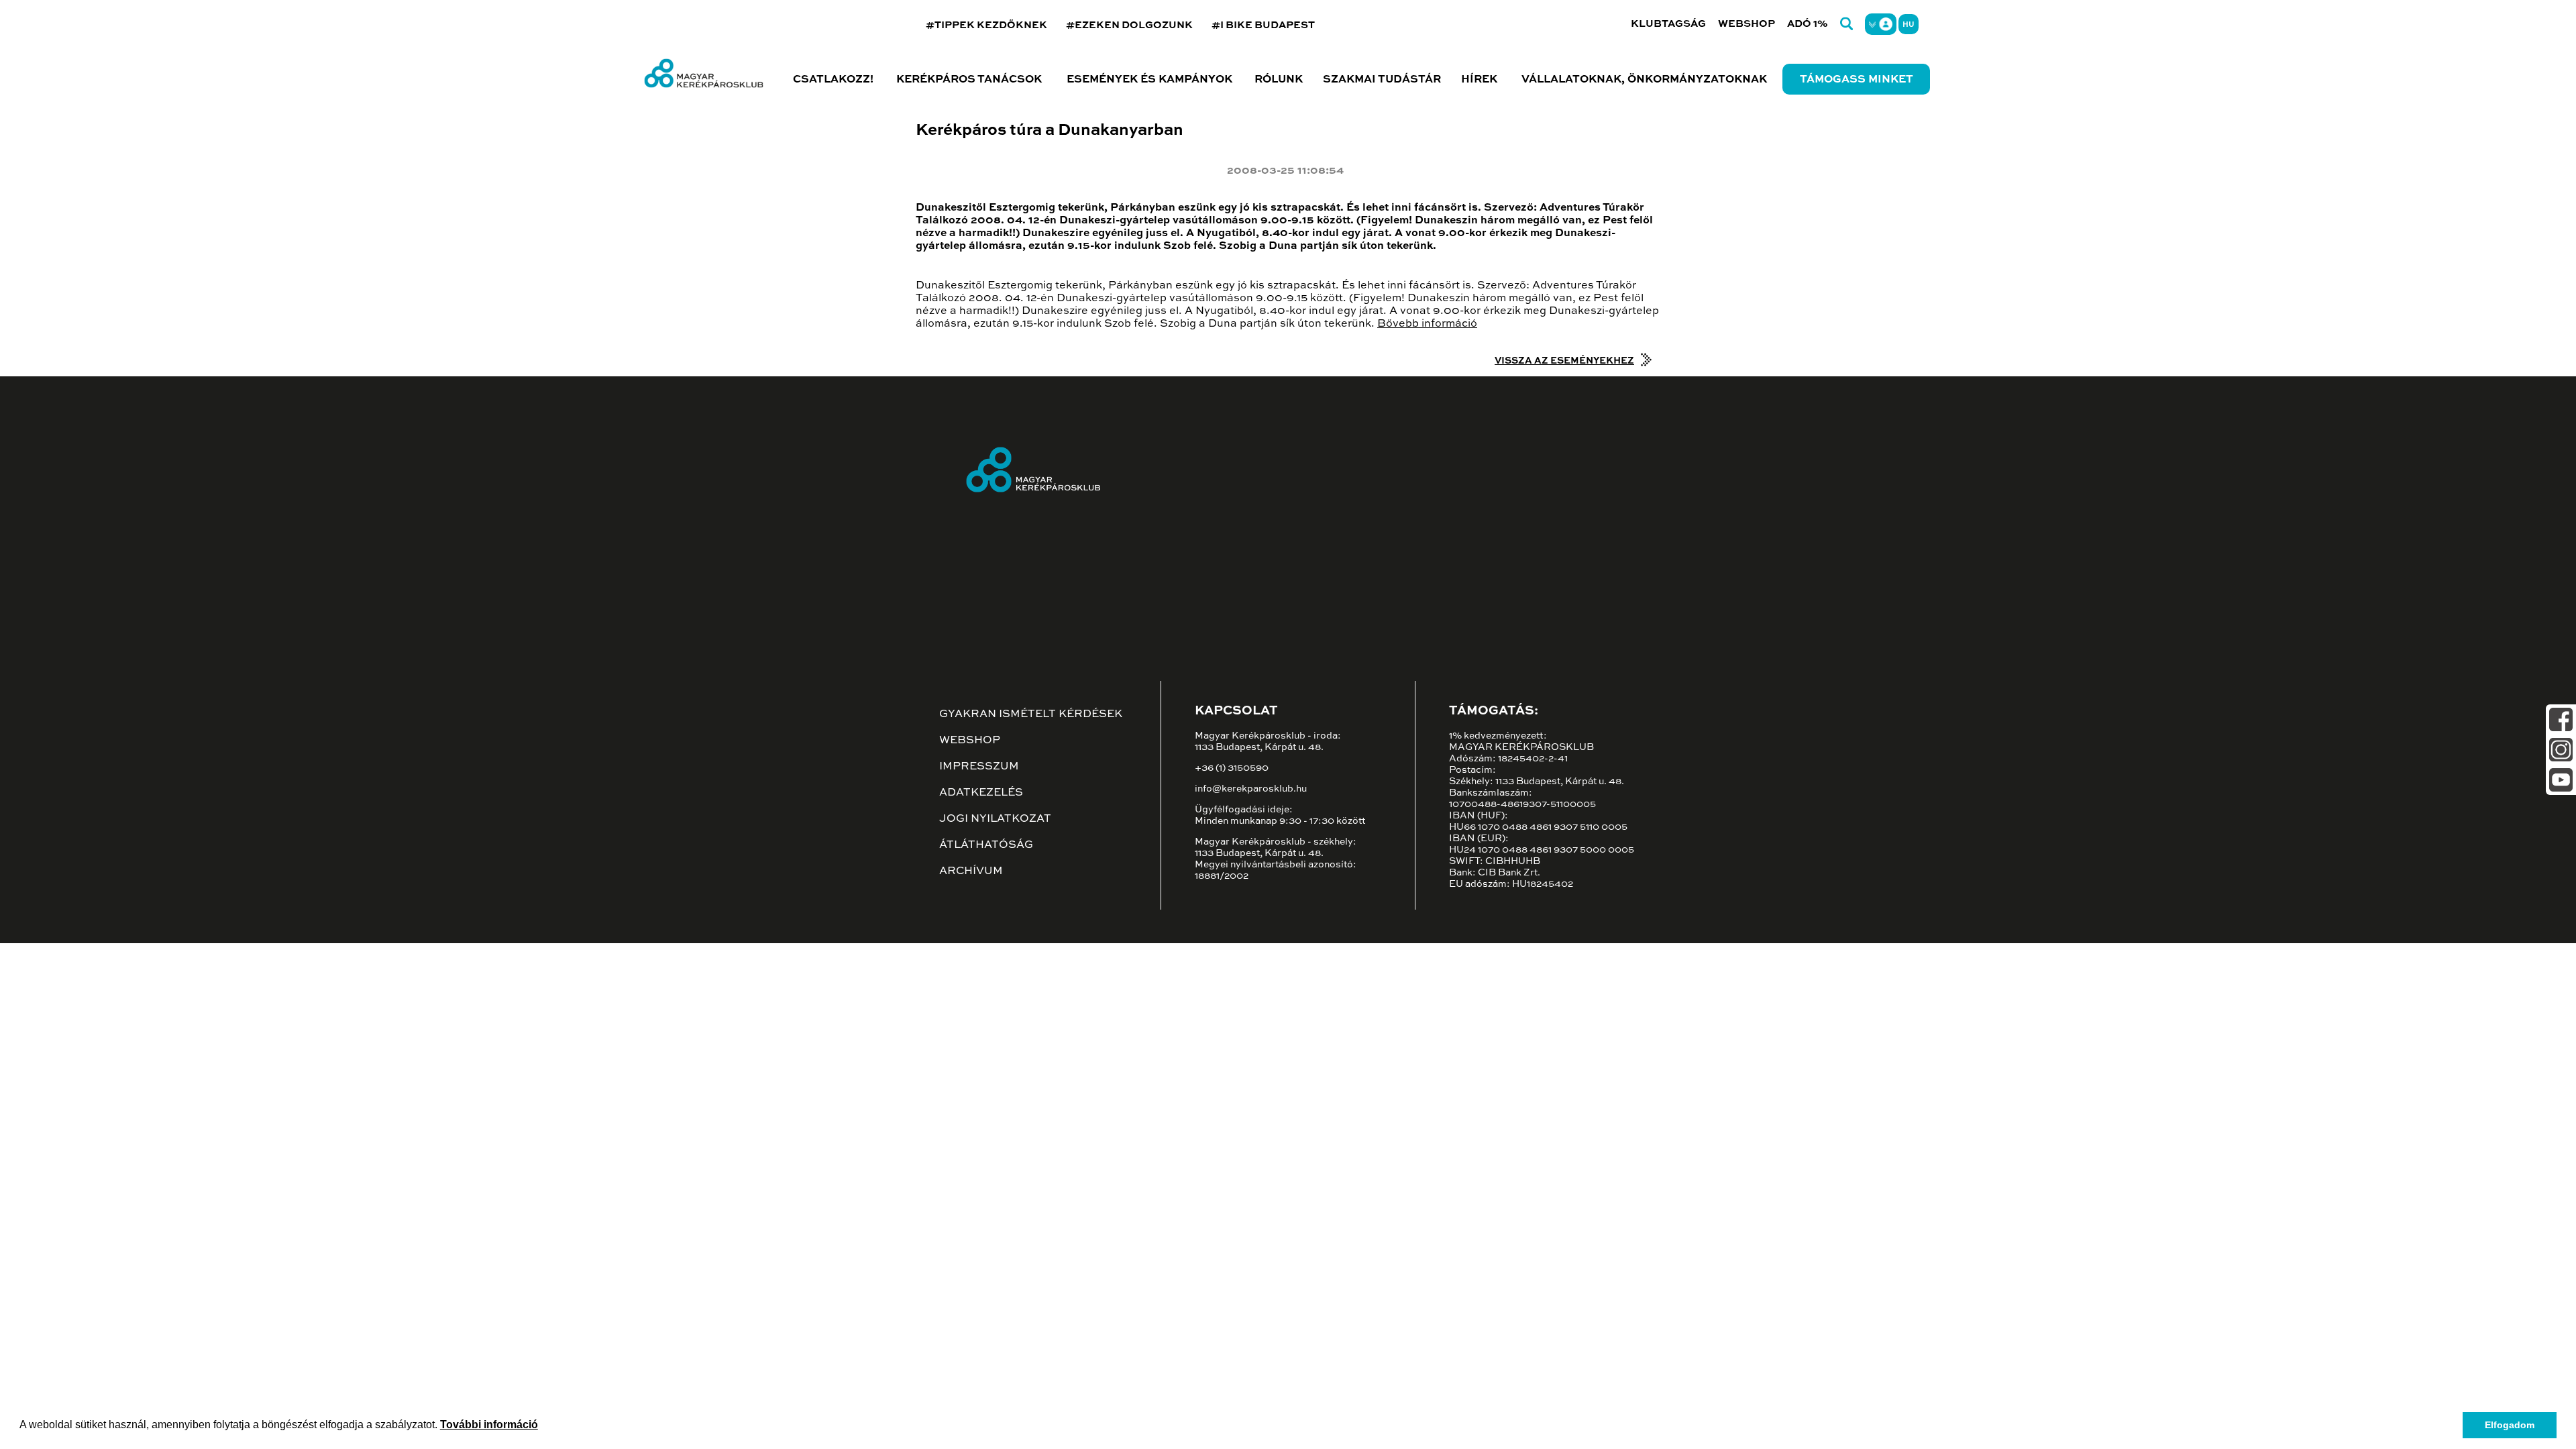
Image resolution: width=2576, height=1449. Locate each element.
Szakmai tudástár (1382, 80)
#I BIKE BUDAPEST (1263, 25)
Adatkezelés (981, 793)
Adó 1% (1808, 24)
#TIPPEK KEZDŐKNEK (986, 25)
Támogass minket (1857, 80)
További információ (489, 1425)
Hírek (1479, 80)
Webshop (1747, 24)
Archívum (971, 871)
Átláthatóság (986, 845)
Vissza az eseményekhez (1564, 361)
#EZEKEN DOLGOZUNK (1129, 25)
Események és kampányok (1149, 80)
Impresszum (979, 767)
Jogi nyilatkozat (995, 819)
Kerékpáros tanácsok (969, 80)
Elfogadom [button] (2510, 1425)
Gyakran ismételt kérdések (1031, 714)
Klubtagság (1668, 24)
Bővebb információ (1427, 324)
